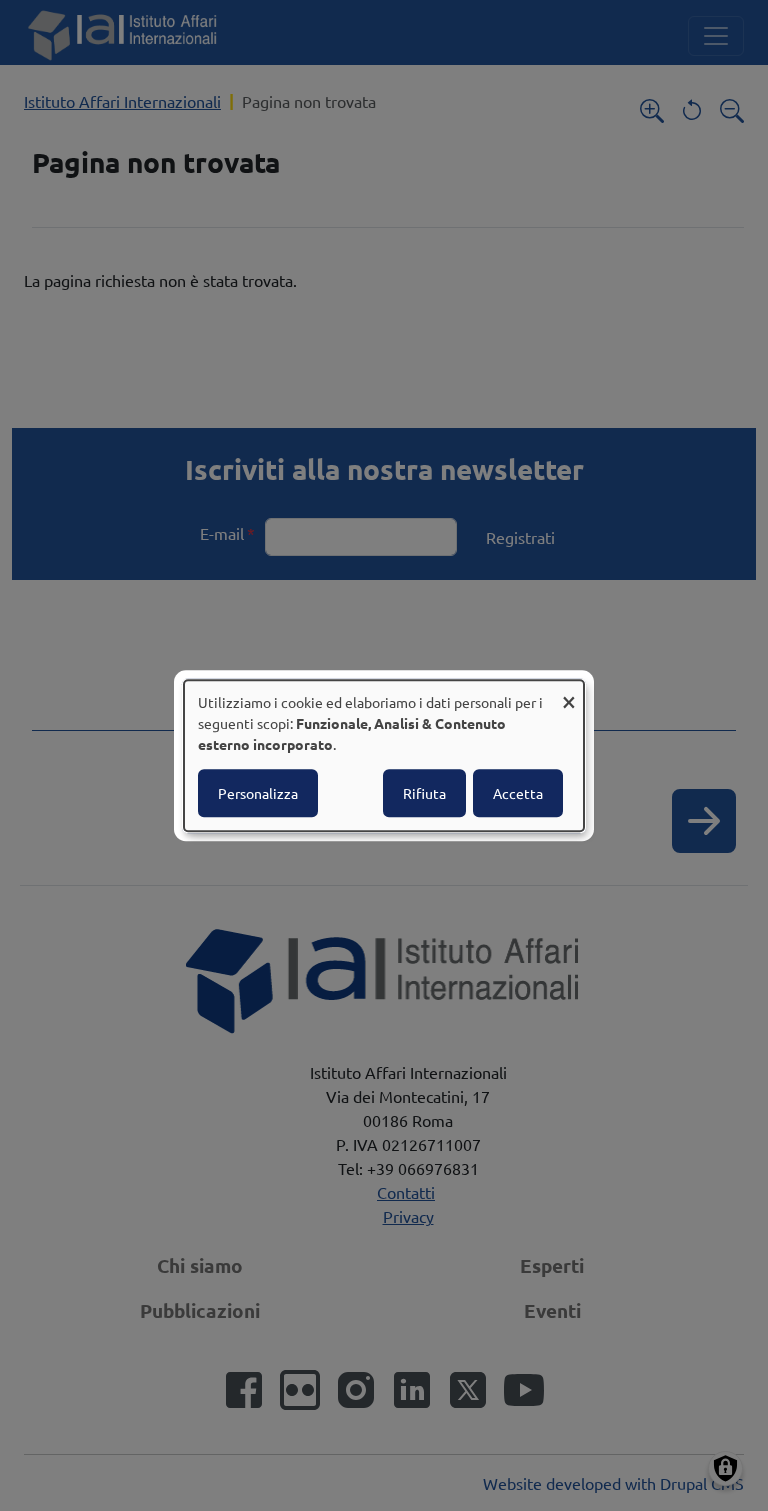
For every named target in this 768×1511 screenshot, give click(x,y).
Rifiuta (424, 793)
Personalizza (258, 793)
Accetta (518, 793)
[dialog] (384, 756)
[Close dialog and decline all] (569, 692)
